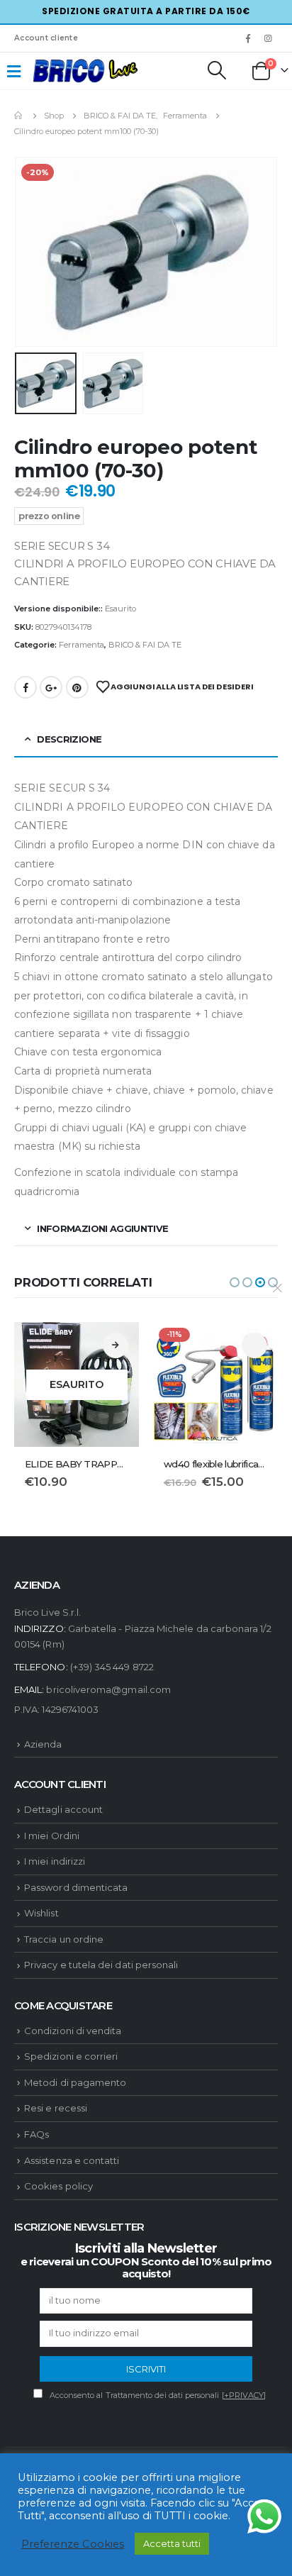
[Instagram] (269, 38)
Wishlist (41, 1913)
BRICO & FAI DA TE (145, 645)
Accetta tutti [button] (172, 2543)
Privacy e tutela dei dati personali (101, 1965)
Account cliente (46, 38)
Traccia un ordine (64, 1939)
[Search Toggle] (216, 70)
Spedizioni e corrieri (71, 2056)
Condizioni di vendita (73, 2031)
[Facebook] (248, 38)
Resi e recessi (56, 2108)
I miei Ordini (52, 1836)
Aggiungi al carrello (254, 1345)
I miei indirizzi (55, 1861)
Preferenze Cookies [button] (73, 2544)
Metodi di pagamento (75, 2082)
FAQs (36, 2134)
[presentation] (32, 252)
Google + (51, 687)
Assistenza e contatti (72, 2160)
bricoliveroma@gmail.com (108, 1689)
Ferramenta (82, 645)
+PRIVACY (244, 2395)
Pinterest (77, 687)
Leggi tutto (116, 1345)
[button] (235, 1282)
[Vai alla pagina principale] (19, 116)
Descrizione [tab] (69, 739)
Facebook (26, 687)
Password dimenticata (76, 1887)
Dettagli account (63, 1809)
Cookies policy (58, 2186)
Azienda (43, 1744)
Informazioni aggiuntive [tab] (102, 1228)
